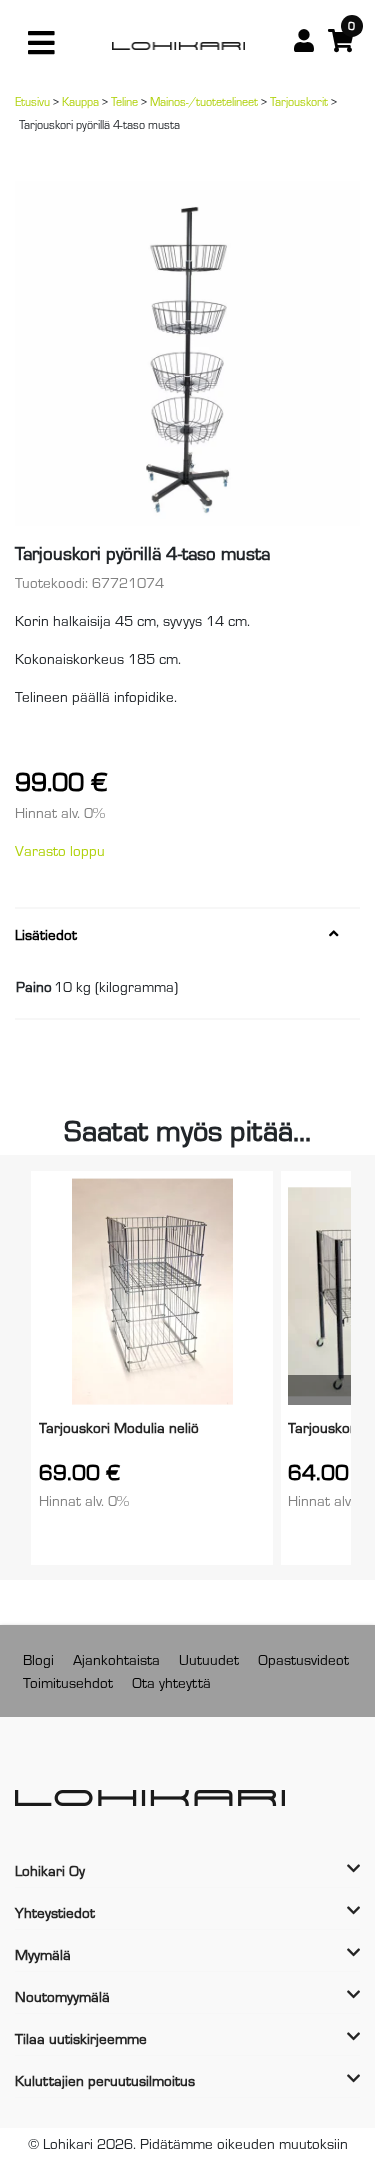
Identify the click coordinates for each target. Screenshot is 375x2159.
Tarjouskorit (299, 101)
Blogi (38, 1658)
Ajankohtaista (116, 1658)
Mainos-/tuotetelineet (204, 101)
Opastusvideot (303, 1658)
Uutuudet (209, 1658)
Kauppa (80, 101)
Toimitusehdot (68, 1681)
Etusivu (32, 101)
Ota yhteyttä (171, 1681)
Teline (124, 101)
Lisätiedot (46, 934)
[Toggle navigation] (41, 43)
